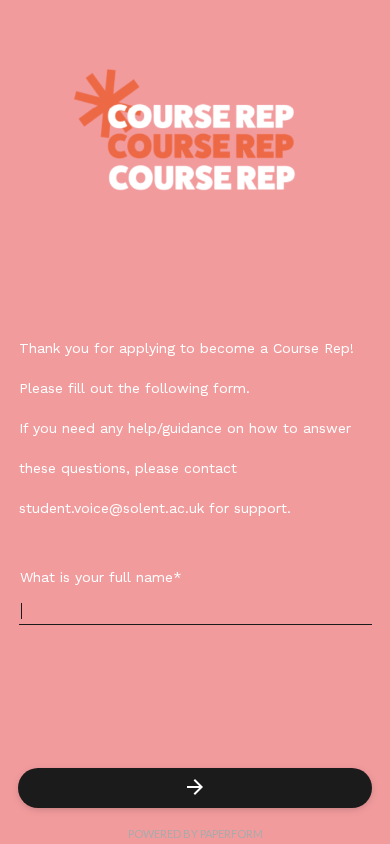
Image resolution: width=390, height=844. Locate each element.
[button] (195, 788)
